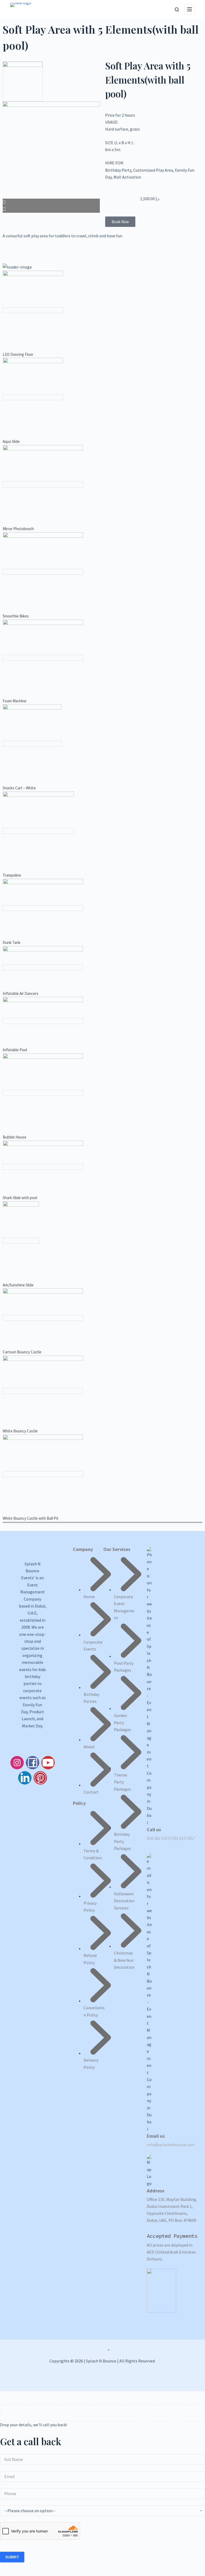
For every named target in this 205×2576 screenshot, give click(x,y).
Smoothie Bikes (16, 616)
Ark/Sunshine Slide (18, 1285)
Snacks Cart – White (19, 788)
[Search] (177, 9)
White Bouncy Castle (20, 1431)
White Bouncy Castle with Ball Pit (31, 1518)
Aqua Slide (11, 441)
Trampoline (12, 875)
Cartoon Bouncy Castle (22, 1352)
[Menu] (190, 9)
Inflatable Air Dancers (21, 993)
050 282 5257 (158, 1838)
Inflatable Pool (15, 1050)
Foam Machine (15, 701)
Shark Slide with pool (20, 1198)
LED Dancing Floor (18, 354)
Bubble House (15, 1137)
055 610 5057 (184, 1838)
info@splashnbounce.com (171, 2145)
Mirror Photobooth (18, 529)
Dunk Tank (11, 942)
